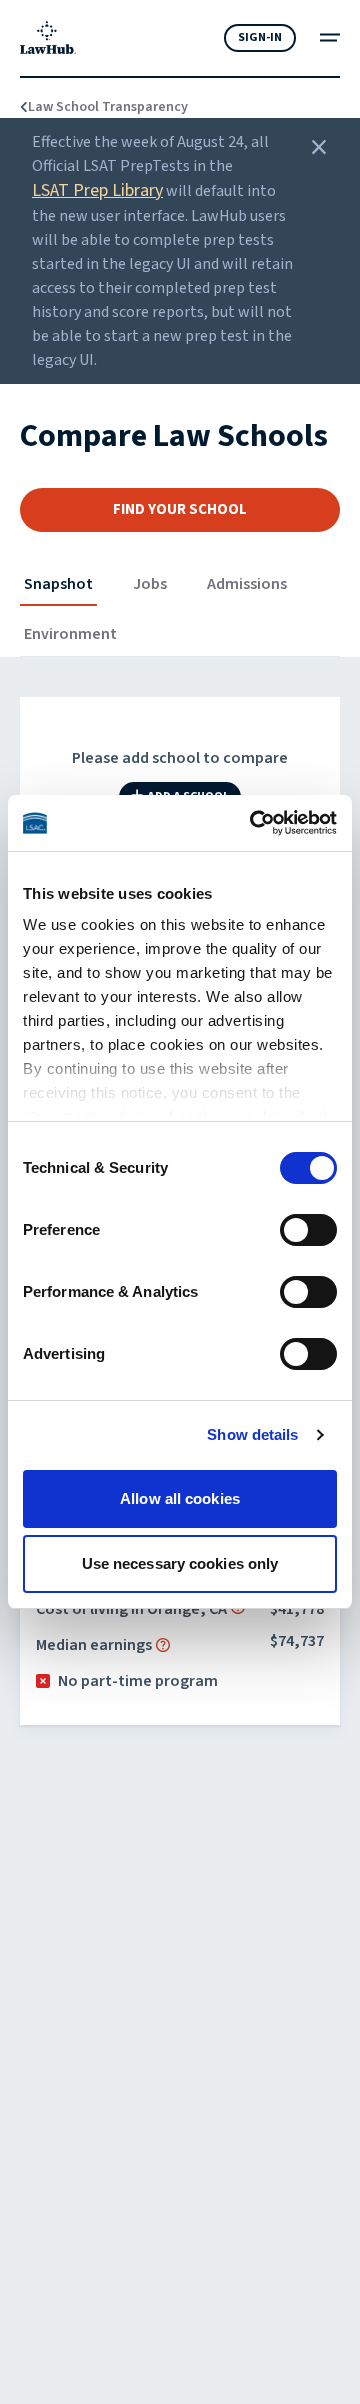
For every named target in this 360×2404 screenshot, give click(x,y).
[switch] (308, 1230)
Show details (252, 1434)
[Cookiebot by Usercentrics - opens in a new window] (254, 823)
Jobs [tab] (150, 584)
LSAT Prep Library (97, 190)
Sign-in (260, 37)
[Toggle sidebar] (330, 37)
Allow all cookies (180, 1498)
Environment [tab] (70, 634)
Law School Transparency (96, 107)
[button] (163, 1645)
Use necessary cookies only (180, 1563)
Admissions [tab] (247, 584)
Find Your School (180, 509)
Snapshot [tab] (58, 584)
